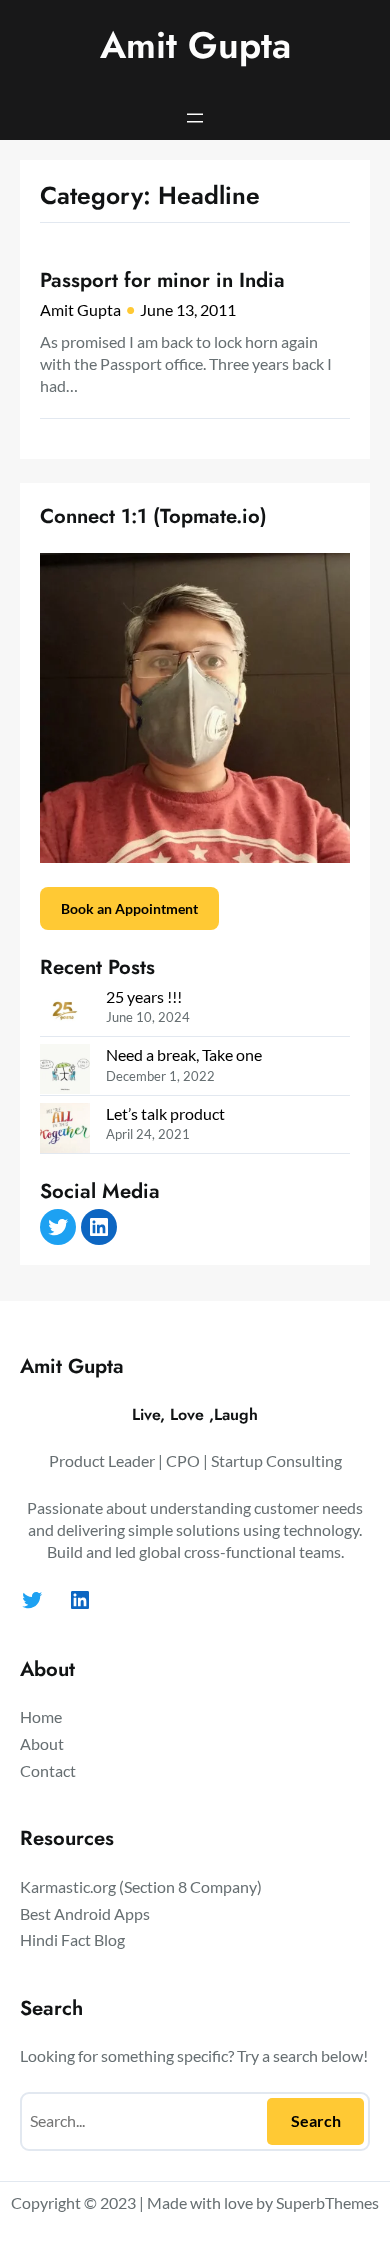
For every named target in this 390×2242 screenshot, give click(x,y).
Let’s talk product (165, 1113)
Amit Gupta (195, 45)
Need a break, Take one (184, 1054)
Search (316, 2120)
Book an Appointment (129, 908)
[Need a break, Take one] (65, 1071)
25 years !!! (144, 996)
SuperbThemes (327, 2202)
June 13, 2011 (188, 309)
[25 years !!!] (65, 1013)
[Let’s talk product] (65, 1130)
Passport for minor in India (162, 280)
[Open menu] (195, 118)
